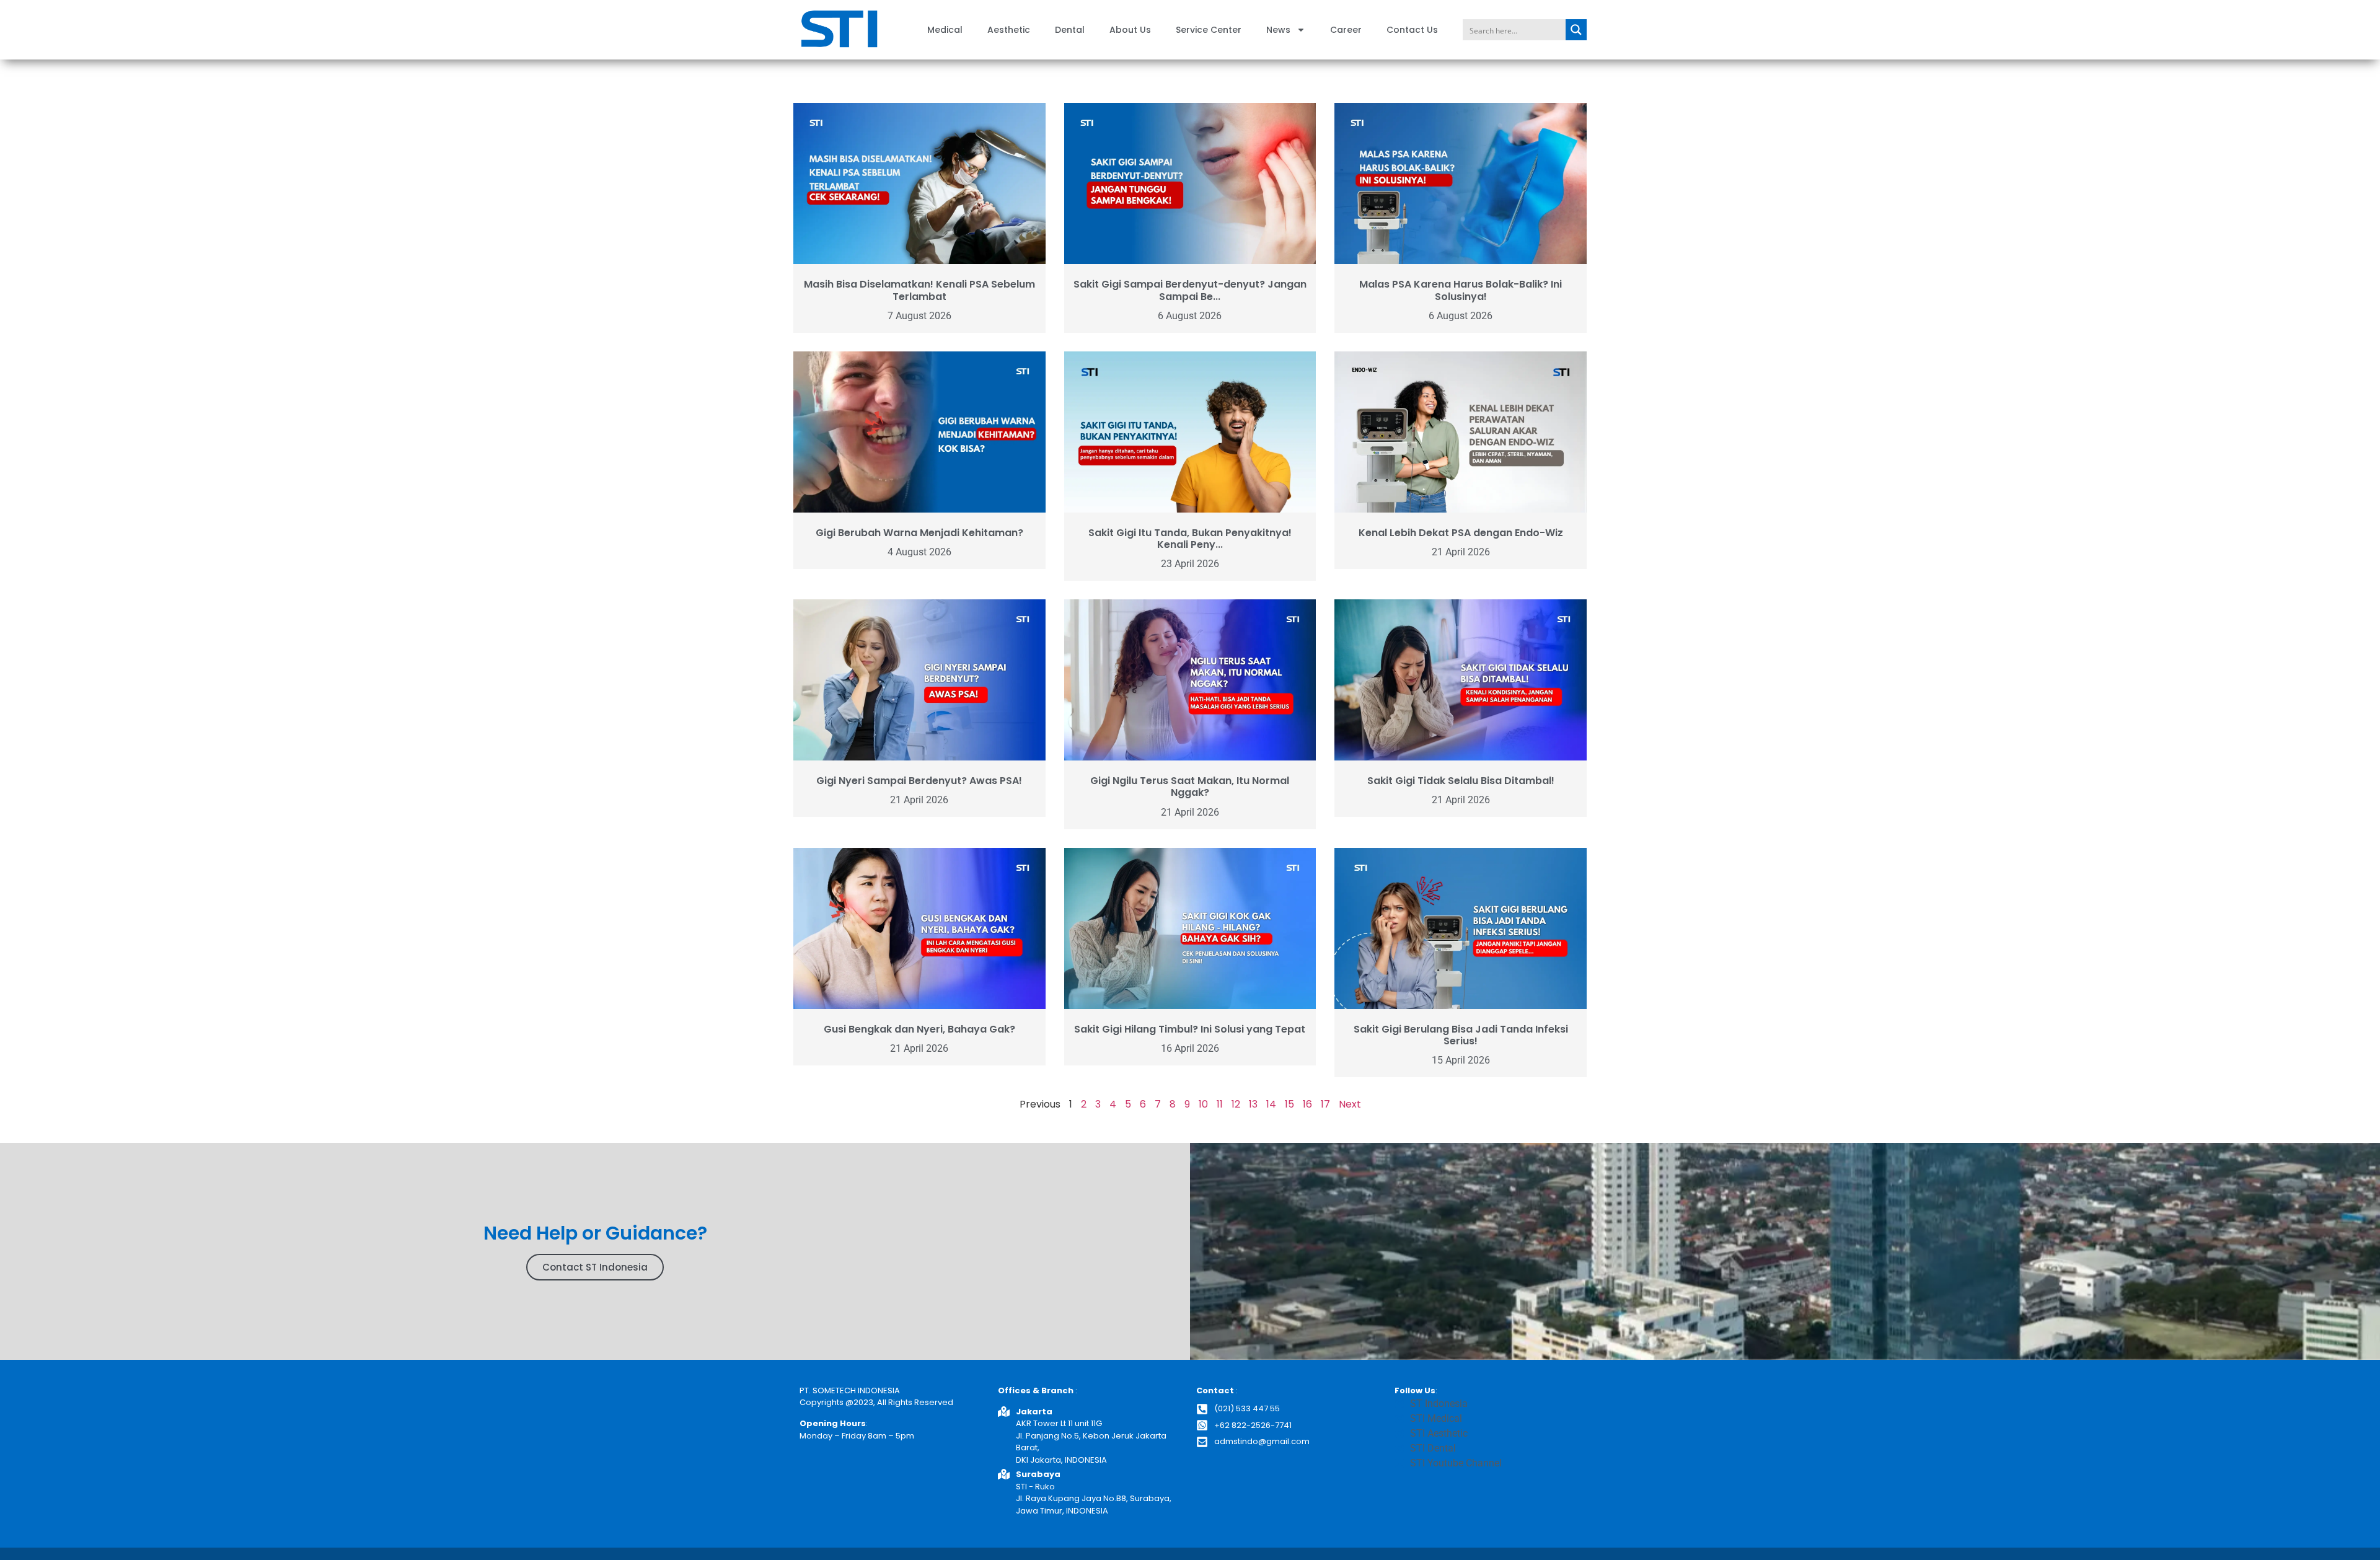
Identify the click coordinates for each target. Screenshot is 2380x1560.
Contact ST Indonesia (595, 1267)
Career (1346, 30)
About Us (1130, 30)
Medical (945, 30)
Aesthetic (1009, 30)
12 (1236, 1104)
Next (1350, 1104)
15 (1289, 1104)
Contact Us (1412, 30)
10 (1203, 1104)
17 (1325, 1104)
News (1278, 30)
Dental (1070, 30)
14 (1271, 1104)
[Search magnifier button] (1576, 30)
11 (1220, 1104)
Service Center (1209, 30)
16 (1307, 1104)
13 (1253, 1104)
